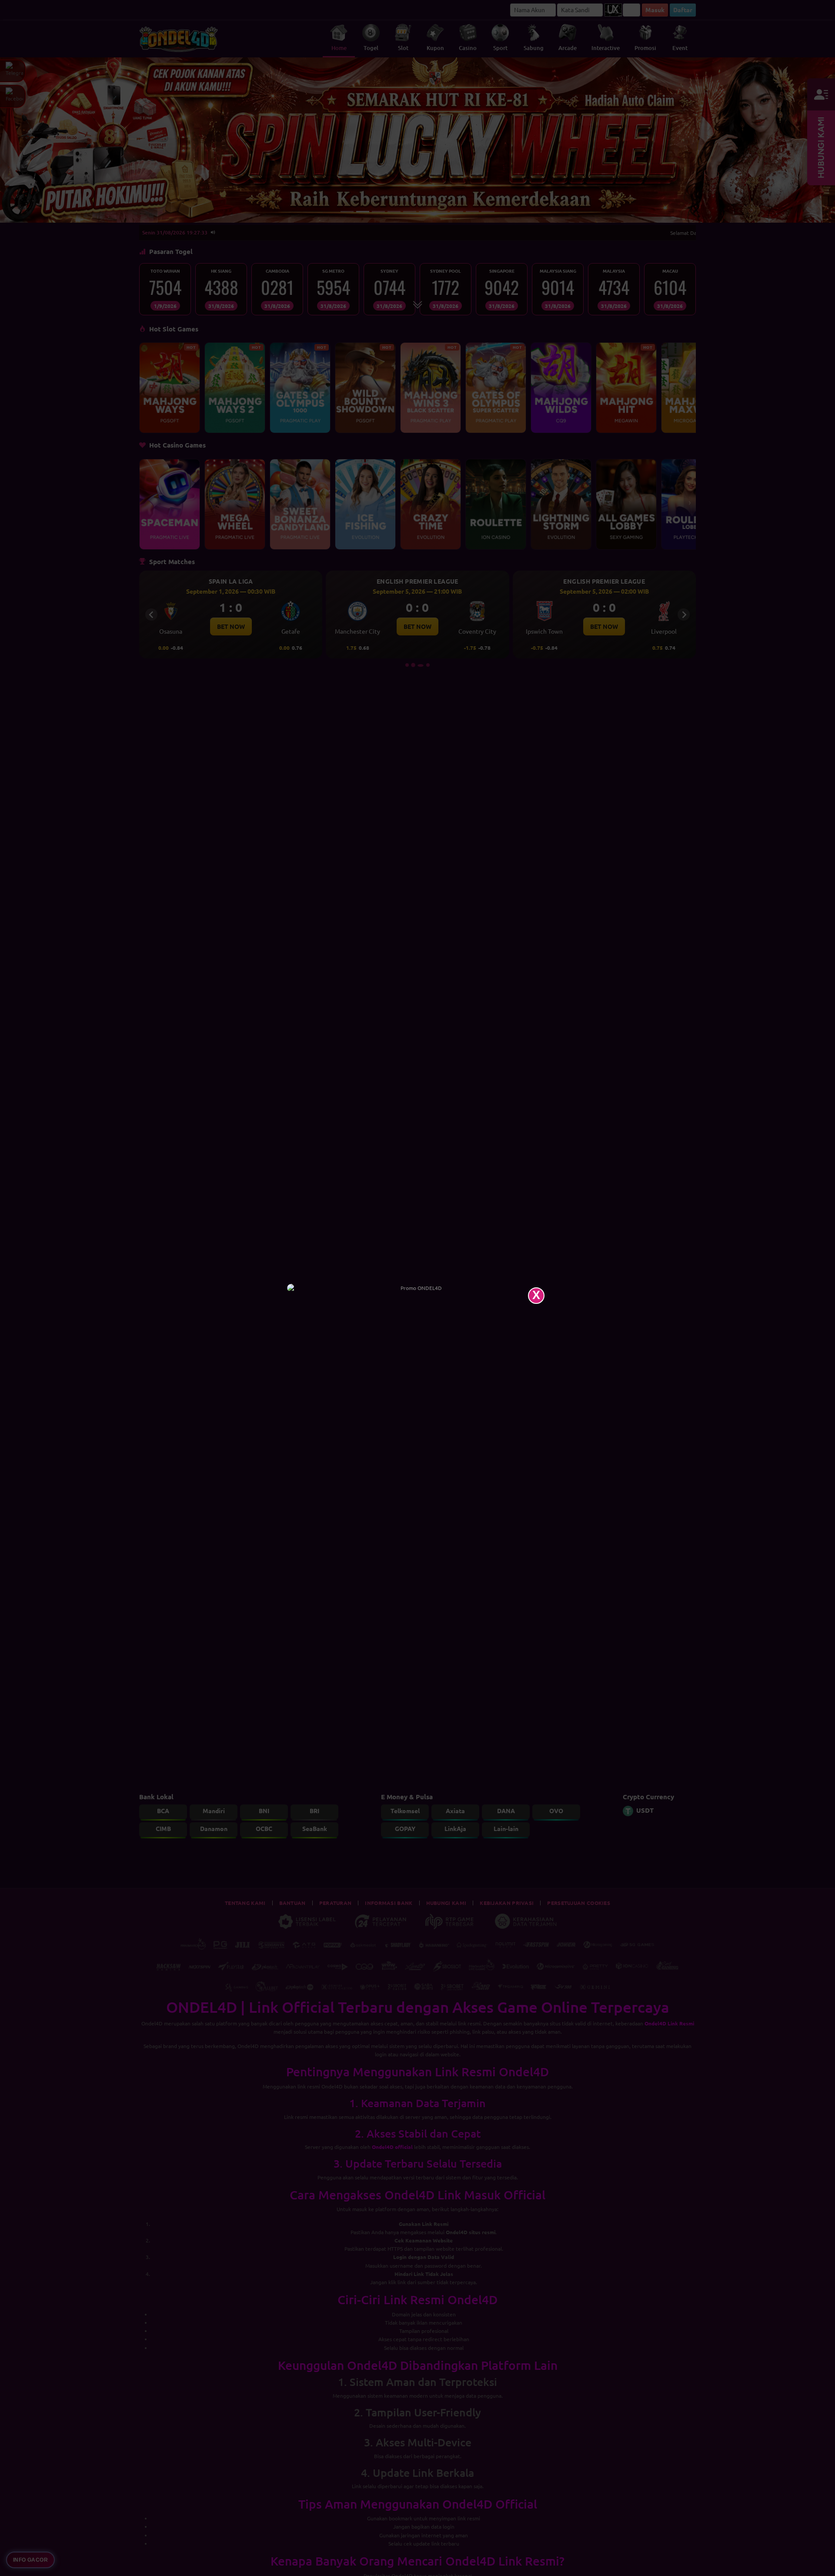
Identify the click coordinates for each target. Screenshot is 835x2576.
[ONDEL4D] (417, 1288)
